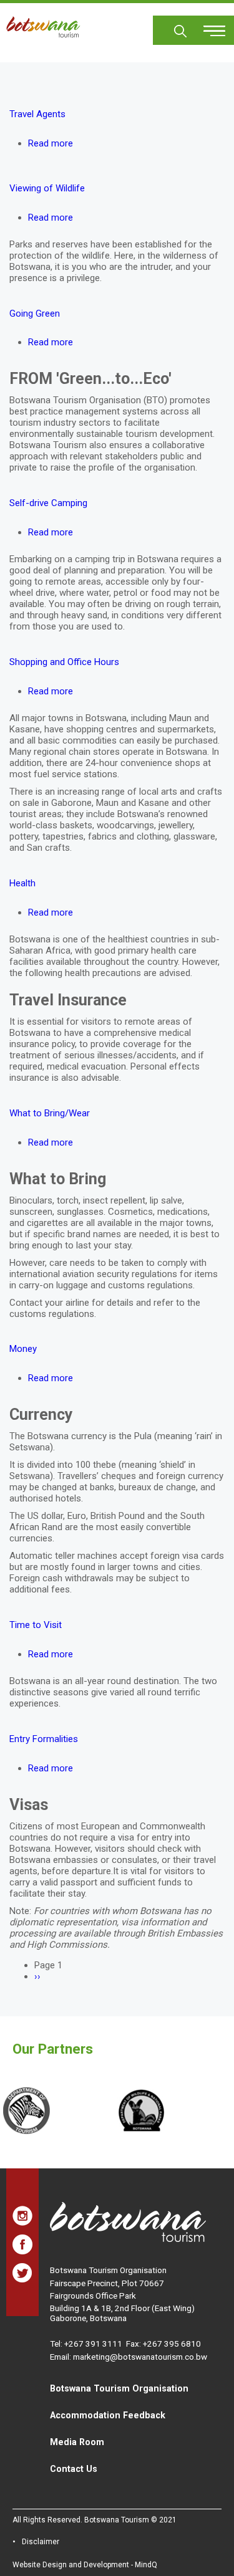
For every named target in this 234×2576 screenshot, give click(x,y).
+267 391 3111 (93, 2344)
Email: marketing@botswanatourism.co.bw (129, 2357)
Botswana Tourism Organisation (119, 2388)
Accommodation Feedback (108, 2415)
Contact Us (74, 2469)
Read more (51, 143)
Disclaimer (41, 2542)
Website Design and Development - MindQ (85, 2565)
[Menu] (207, 26)
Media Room (77, 2442)
